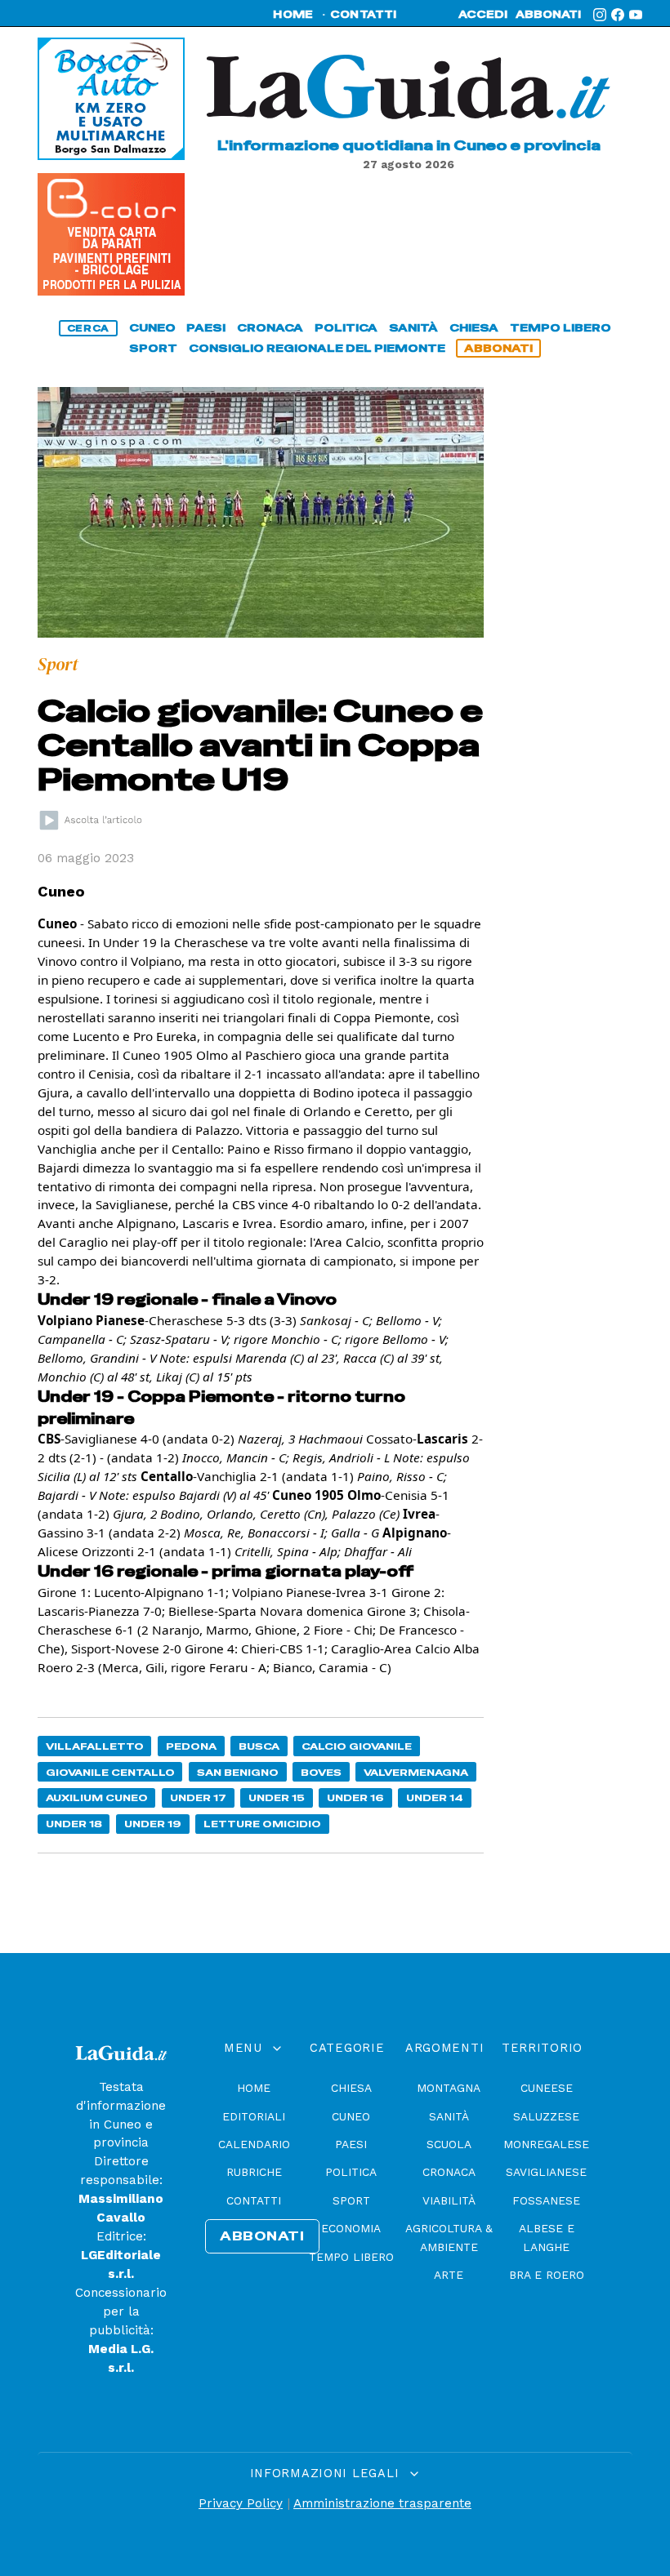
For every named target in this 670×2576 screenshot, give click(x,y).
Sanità (449, 2116)
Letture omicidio (262, 1824)
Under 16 (355, 1797)
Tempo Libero (351, 2257)
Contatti (254, 2200)
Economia (351, 2228)
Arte (449, 2275)
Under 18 (74, 1824)
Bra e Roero (547, 2275)
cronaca (270, 328)
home (293, 15)
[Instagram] (600, 15)
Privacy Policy (241, 2503)
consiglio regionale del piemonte (317, 348)
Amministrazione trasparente (382, 2503)
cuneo (152, 328)
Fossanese (546, 2200)
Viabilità (449, 2200)
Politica (351, 2172)
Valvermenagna (416, 1772)
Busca (259, 1746)
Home (254, 2088)
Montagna (449, 2088)
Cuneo (351, 2116)
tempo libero (561, 328)
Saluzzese (546, 2116)
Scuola (449, 2144)
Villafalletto (95, 1746)
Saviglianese (546, 2172)
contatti (364, 15)
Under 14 (435, 1797)
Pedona (191, 1746)
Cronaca (449, 2172)
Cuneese (547, 2088)
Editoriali (254, 2116)
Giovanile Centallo (110, 1772)
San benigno (238, 1772)
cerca (88, 328)
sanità (413, 328)
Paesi (351, 2144)
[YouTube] (636, 15)
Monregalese (546, 2144)
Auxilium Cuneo (97, 1797)
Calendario (254, 2144)
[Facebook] (618, 15)
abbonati (548, 15)
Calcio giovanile (357, 1746)
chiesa (474, 328)
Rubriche (254, 2172)
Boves (321, 1772)
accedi (483, 15)
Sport (351, 2200)
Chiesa (351, 2088)
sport (153, 348)
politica (346, 328)
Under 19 (153, 1824)
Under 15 (277, 1797)
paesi (206, 328)
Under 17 (198, 1797)
